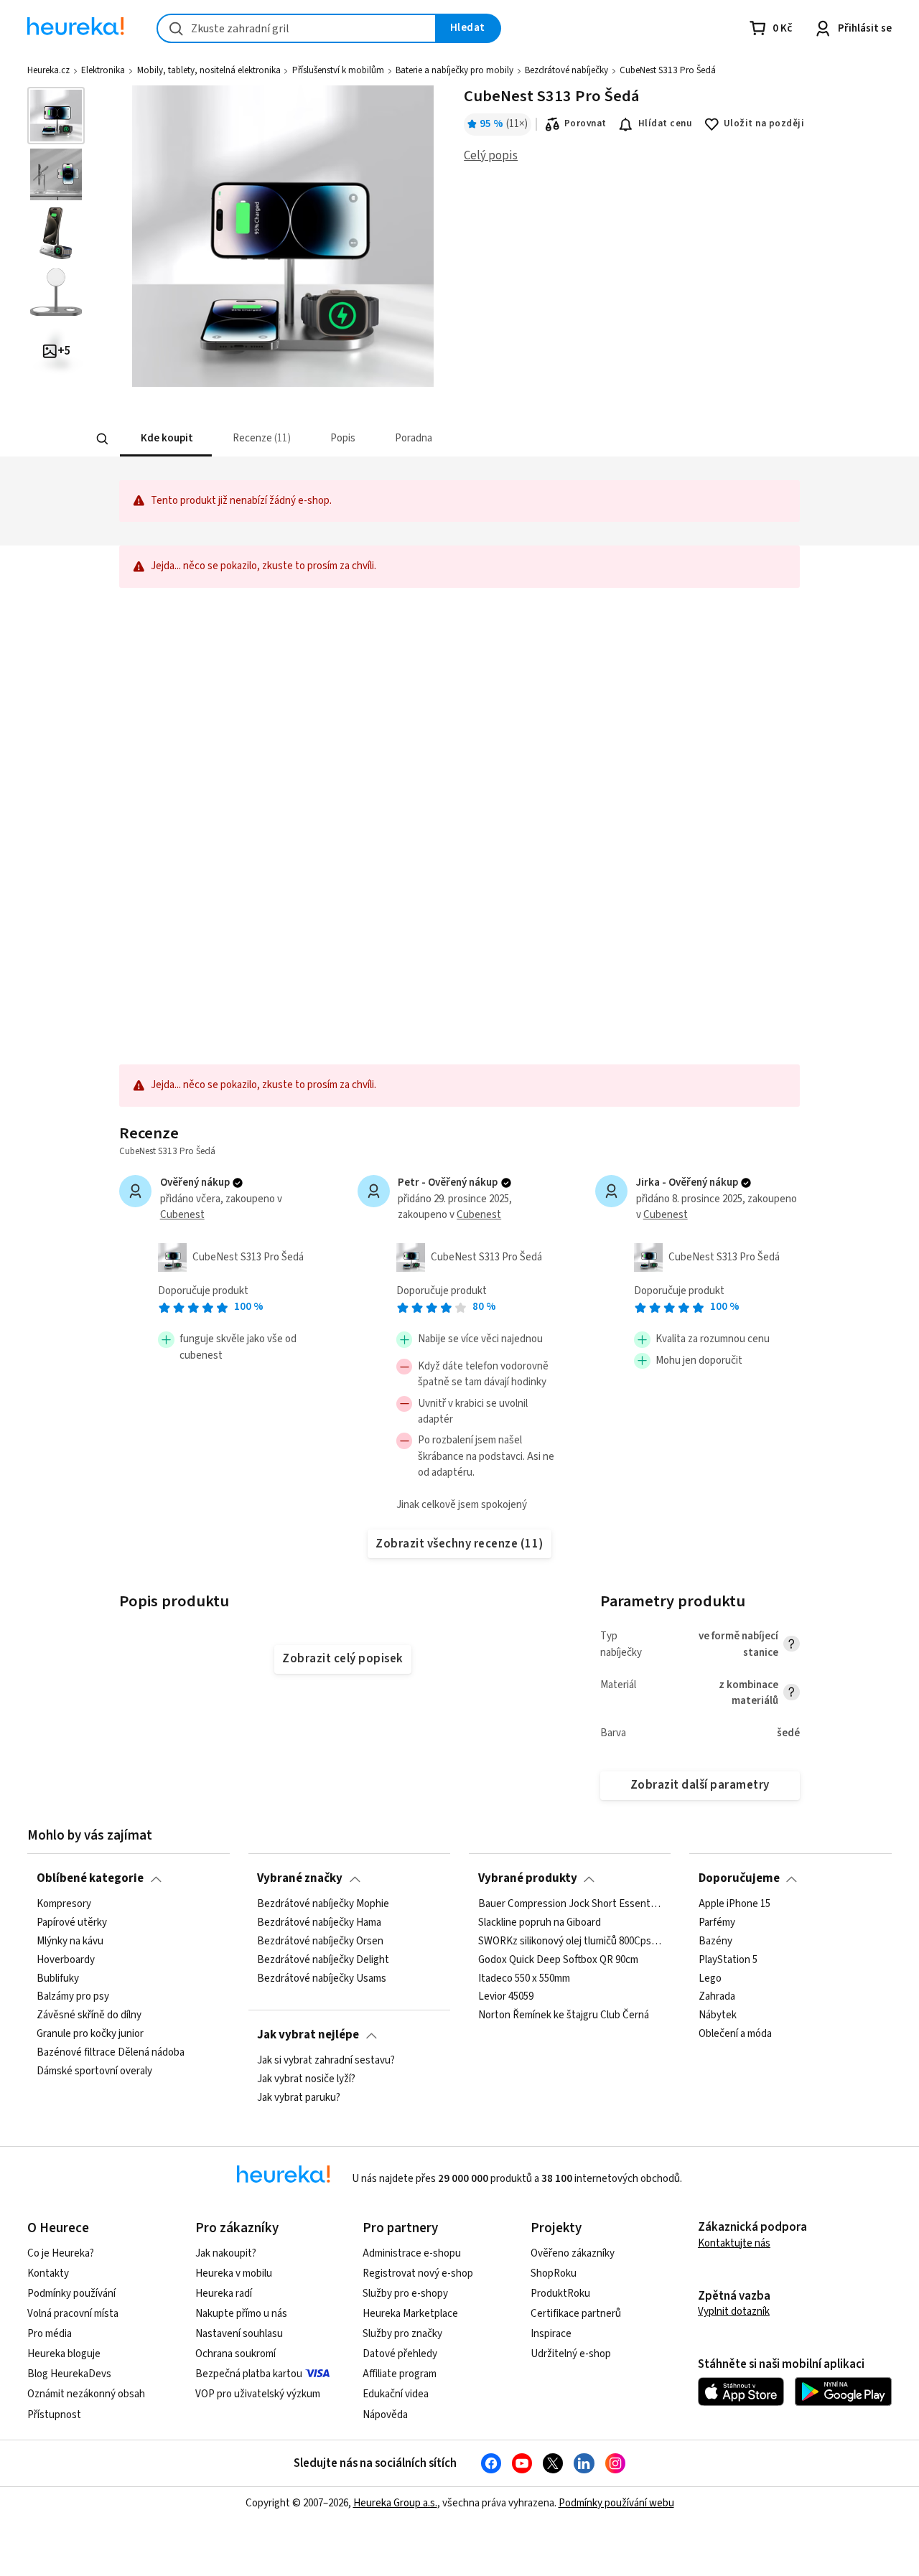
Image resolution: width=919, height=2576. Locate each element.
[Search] (102, 439)
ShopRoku (554, 2273)
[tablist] (365, 439)
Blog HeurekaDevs (69, 2374)
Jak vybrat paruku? (299, 2098)
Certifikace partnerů (576, 2314)
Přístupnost (54, 2415)
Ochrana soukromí (235, 2354)
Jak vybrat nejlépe (308, 2035)
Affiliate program (400, 2374)
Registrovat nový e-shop (418, 2273)
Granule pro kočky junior (90, 2034)
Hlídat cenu (665, 123)
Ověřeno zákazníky (573, 2253)
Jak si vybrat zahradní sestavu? (326, 2061)
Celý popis (491, 156)
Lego (710, 1978)
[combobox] (297, 28)
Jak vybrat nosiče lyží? (306, 2079)
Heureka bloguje (64, 2354)
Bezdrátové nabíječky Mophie (323, 1904)
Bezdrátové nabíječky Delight (323, 1959)
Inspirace (551, 2334)
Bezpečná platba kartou (249, 2374)
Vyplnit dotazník (734, 2312)
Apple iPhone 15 (734, 1904)
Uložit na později (764, 123)
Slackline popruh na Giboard (540, 1923)
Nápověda (385, 2415)
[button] (165, 439)
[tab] (165, 439)
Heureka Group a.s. (395, 2503)
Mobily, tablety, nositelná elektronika (209, 70)
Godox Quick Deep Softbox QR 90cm (558, 1959)
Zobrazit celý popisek (342, 1659)
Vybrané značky (300, 1878)
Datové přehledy (400, 2354)
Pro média (50, 2334)
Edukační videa (396, 2394)
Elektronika (103, 70)
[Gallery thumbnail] (56, 116)
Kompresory (64, 1904)
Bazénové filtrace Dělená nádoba (111, 2053)
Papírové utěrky (72, 1923)
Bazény (715, 1941)
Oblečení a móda (735, 2034)
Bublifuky (58, 1978)
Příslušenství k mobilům (338, 70)
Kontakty (48, 2273)
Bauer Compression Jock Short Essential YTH (570, 1904)
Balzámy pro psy (73, 1997)
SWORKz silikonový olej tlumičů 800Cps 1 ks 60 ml (570, 1941)
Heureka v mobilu (234, 2273)
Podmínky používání (71, 2294)
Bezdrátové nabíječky (566, 70)
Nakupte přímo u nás (241, 2314)
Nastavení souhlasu (239, 2334)
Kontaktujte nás (734, 2243)
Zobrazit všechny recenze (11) (459, 1544)
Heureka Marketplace (410, 2314)
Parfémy (717, 1923)
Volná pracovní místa (73, 2314)
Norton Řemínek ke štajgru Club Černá (564, 2015)
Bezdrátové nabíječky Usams (322, 1978)
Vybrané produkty (528, 1878)
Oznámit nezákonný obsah (86, 2394)
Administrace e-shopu (412, 2253)
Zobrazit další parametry (700, 1785)
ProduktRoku (560, 2294)
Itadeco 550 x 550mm (524, 1978)
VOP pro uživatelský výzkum (258, 2394)
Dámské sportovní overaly (94, 2071)
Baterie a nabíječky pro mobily (454, 70)
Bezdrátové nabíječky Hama (319, 1923)
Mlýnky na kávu (70, 1941)
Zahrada (717, 1997)
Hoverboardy (66, 1959)
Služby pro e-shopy (405, 2294)
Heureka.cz (48, 70)
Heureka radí (224, 2294)
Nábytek (718, 2015)
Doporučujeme (739, 1878)
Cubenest (182, 1215)
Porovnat (586, 123)
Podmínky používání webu (616, 2503)
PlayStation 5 (728, 1959)
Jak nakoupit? (226, 2253)
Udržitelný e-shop (571, 2354)
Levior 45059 (506, 1997)
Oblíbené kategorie (90, 1878)
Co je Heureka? (61, 2253)
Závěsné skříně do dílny (89, 2015)
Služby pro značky (402, 2334)
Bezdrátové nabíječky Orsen (320, 1941)
